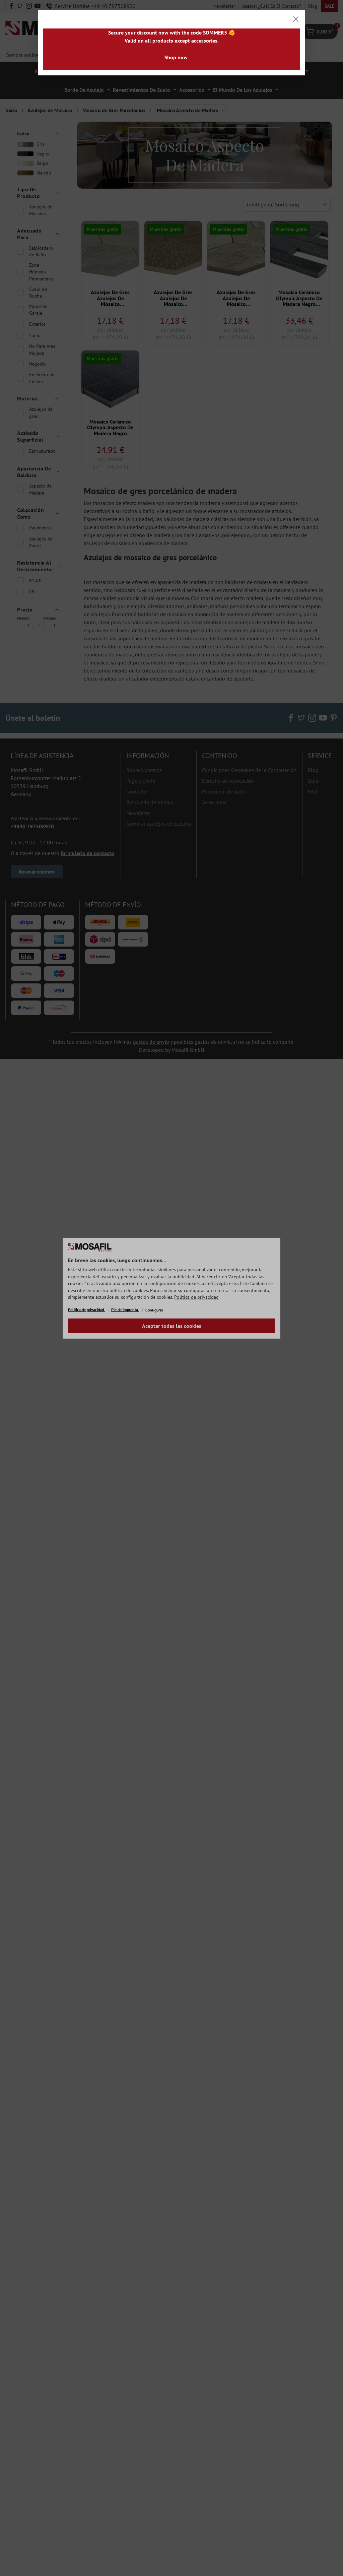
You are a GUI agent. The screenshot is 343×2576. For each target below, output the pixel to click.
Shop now (176, 57)
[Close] (296, 19)
